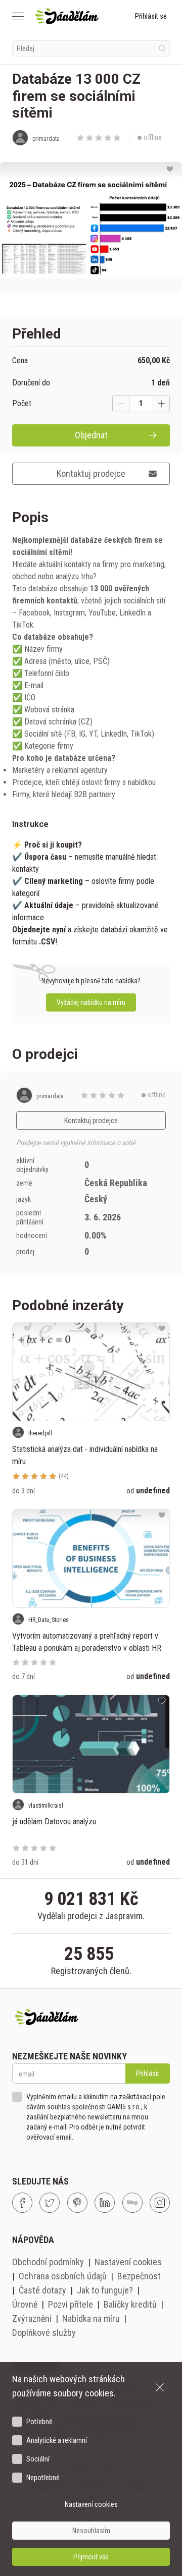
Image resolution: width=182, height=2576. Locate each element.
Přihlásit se (151, 16)
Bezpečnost (139, 2276)
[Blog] (132, 2203)
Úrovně (25, 2304)
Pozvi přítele (71, 2304)
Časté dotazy (42, 2290)
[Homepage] (67, 16)
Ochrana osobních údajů (63, 2276)
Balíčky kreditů (130, 2304)
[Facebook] (22, 2203)
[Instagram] (160, 2203)
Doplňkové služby (44, 2333)
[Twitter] (50, 2203)
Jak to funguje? (105, 2290)
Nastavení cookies (128, 2262)
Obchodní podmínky (48, 2262)
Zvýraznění (32, 2318)
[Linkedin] (105, 2203)
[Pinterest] (77, 2203)
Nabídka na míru (91, 2318)
